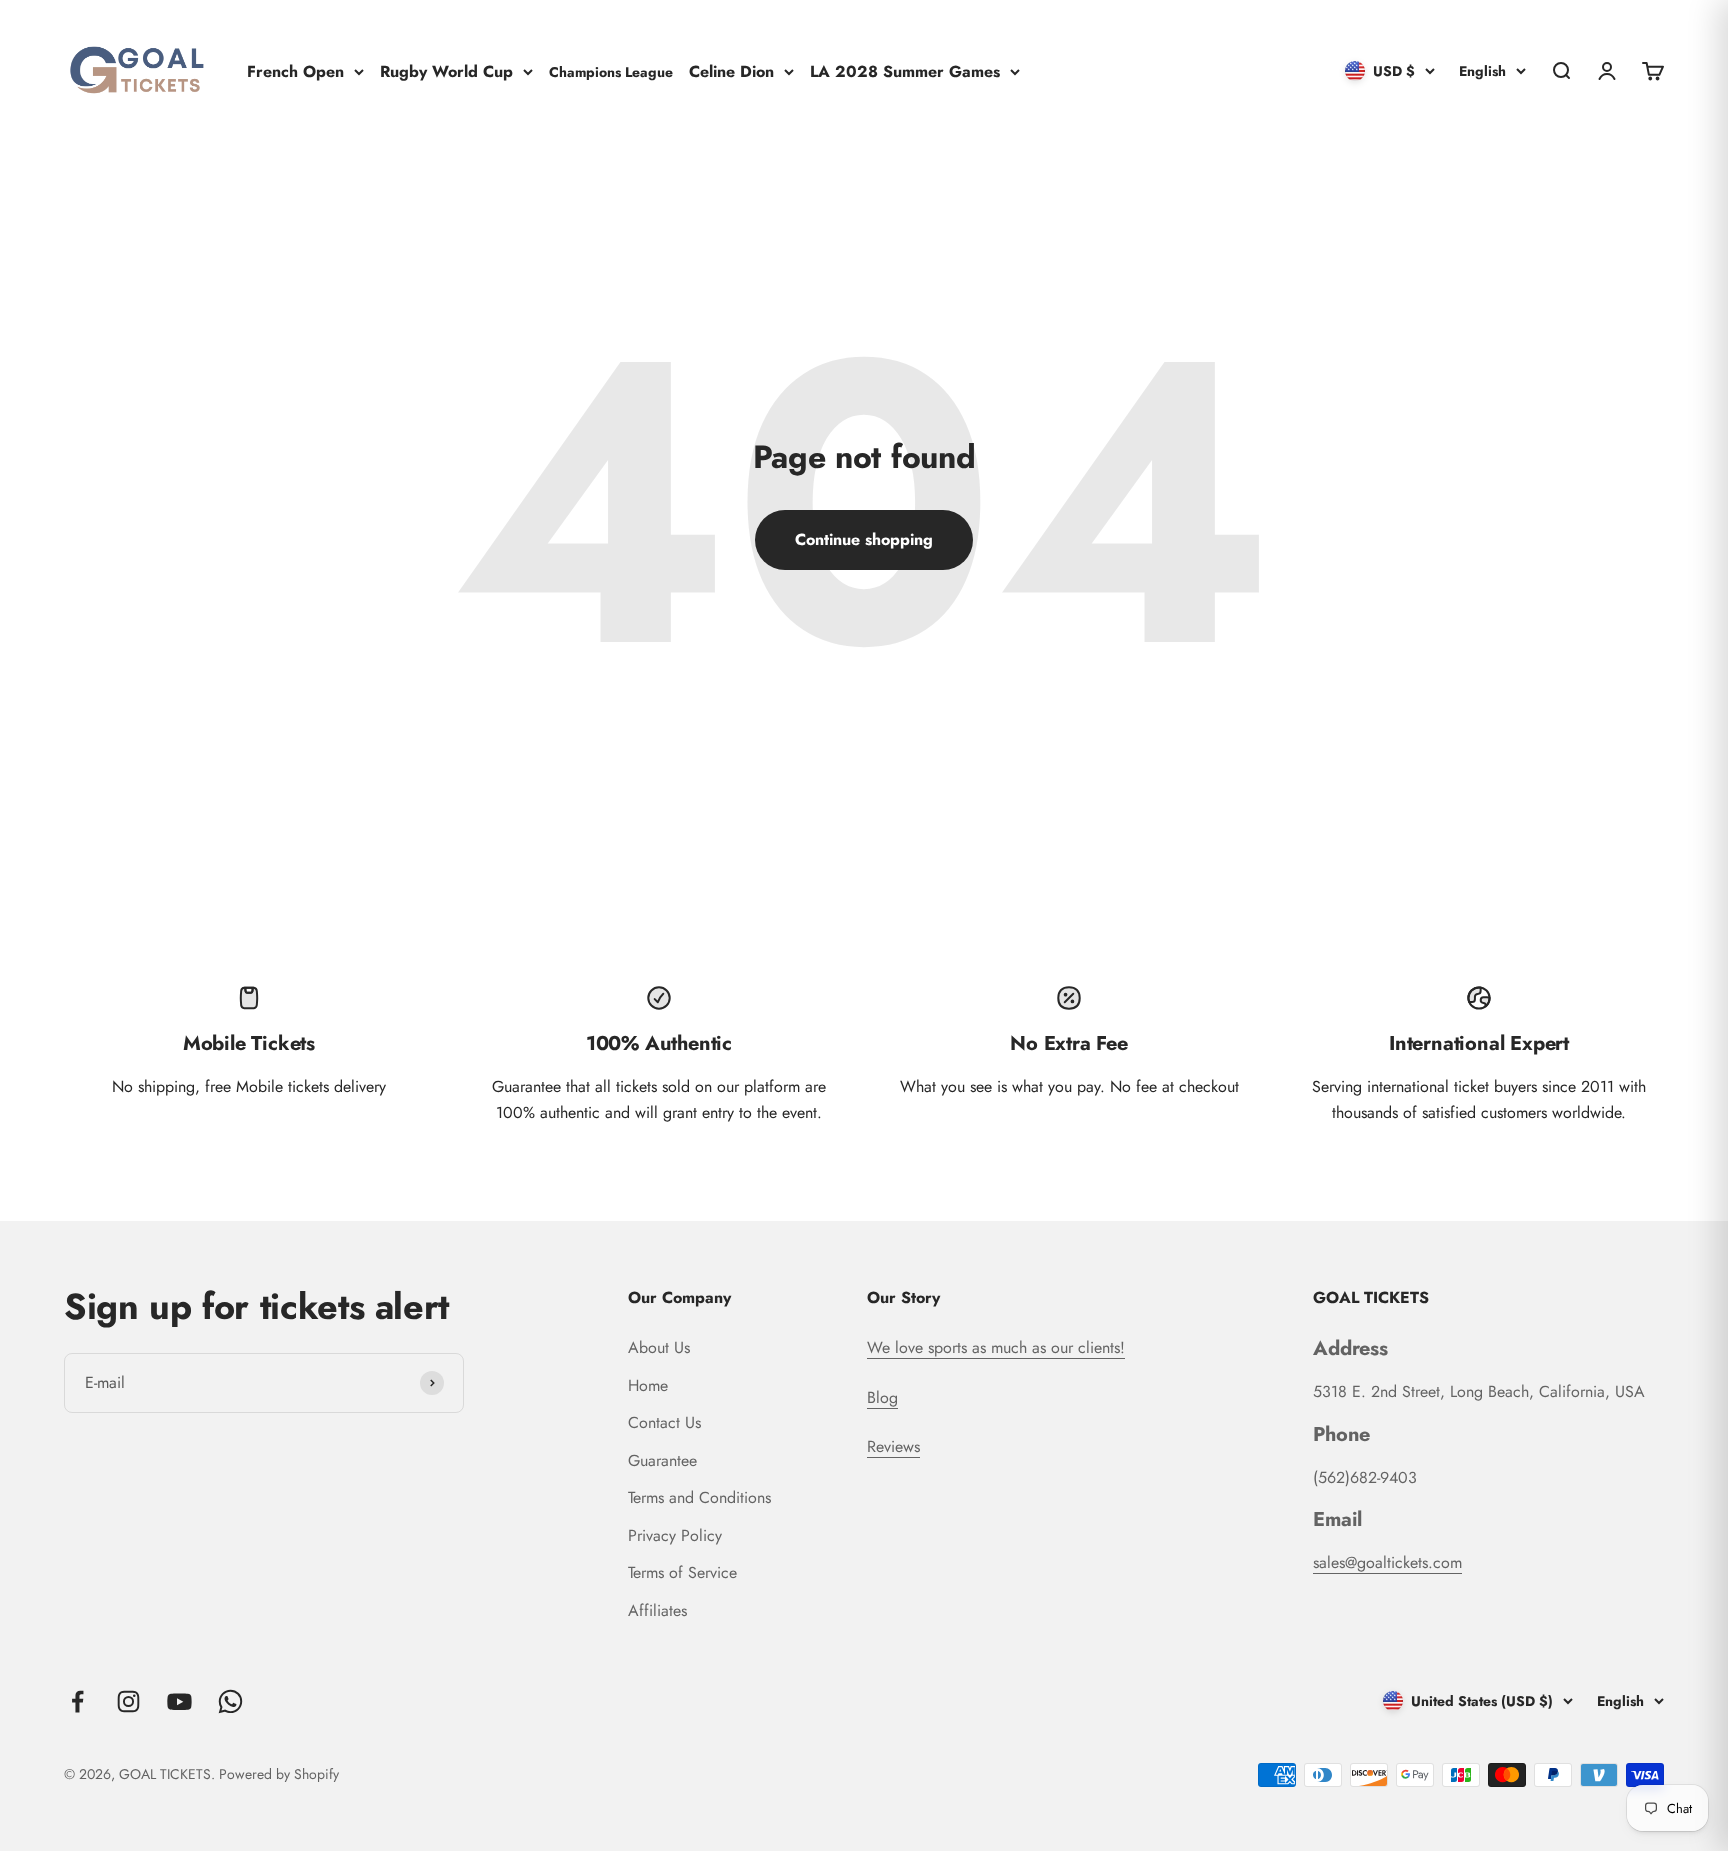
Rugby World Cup (446, 70)
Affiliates (657, 1610)
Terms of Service (682, 1572)
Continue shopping (864, 539)
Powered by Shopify (279, 1774)
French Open (295, 70)
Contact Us (664, 1422)
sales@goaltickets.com (1387, 1562)
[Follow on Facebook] (77, 1701)
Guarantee (662, 1460)
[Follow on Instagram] (128, 1701)
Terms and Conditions (699, 1497)
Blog (882, 1397)
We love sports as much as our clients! (996, 1347)
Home (648, 1385)
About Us (659, 1347)
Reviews (893, 1446)
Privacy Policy (675, 1535)
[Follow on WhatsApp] (230, 1701)
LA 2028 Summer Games (905, 70)
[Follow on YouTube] (179, 1701)
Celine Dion (731, 70)
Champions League (611, 71)
